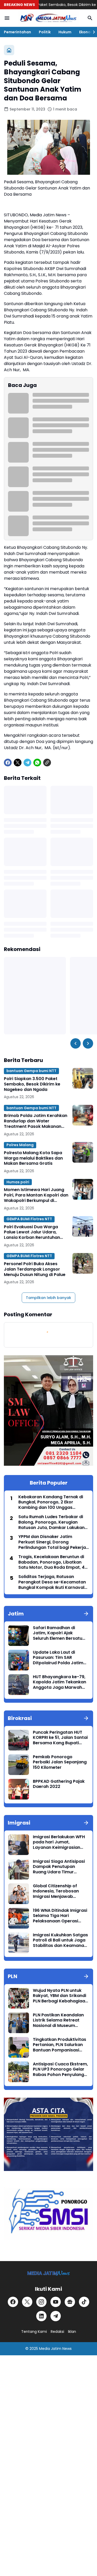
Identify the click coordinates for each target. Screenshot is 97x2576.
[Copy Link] (47, 763)
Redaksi (57, 2332)
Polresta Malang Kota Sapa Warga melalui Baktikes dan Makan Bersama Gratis (33, 1158)
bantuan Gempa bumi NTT (31, 1071)
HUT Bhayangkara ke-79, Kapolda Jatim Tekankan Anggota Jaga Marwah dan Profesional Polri (59, 1682)
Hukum (65, 32)
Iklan (72, 2332)
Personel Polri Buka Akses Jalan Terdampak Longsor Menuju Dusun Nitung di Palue (35, 1269)
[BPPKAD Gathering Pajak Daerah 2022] (19, 1789)
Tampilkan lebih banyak (48, 1298)
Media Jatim (50, 2349)
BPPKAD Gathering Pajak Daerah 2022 (59, 1784)
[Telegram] (27, 763)
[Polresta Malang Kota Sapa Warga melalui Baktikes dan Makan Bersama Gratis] (83, 1152)
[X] (18, 763)
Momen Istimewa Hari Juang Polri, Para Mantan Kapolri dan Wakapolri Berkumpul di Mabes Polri (36, 1195)
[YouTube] (56, 2302)
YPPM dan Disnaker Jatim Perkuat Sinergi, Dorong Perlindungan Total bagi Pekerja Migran (52, 1542)
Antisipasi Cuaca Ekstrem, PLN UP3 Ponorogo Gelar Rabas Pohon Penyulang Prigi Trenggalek (60, 2070)
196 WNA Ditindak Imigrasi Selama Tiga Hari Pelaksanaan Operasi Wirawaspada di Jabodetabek (60, 1916)
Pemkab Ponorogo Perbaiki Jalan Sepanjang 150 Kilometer (60, 1762)
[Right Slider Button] (92, 32)
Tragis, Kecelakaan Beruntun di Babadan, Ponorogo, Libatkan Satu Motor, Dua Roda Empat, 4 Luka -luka (51, 1562)
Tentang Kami (34, 2332)
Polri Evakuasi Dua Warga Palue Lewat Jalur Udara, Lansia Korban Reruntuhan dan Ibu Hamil (32, 1232)
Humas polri (18, 1182)
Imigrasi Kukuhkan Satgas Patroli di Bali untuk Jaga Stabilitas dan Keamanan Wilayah (60, 1940)
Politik (45, 32)
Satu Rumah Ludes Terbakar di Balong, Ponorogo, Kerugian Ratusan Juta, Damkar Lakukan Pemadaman (51, 1522)
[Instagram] (41, 2302)
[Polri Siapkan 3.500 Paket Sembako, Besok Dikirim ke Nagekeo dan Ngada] (83, 1078)
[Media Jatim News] (48, 18)
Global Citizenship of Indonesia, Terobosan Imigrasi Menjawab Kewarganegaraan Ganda (61, 1891)
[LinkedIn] (41, 2316)
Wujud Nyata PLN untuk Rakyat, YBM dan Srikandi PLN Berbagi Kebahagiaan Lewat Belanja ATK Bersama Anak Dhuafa (60, 1996)
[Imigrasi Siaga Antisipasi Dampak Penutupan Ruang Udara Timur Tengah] (19, 1869)
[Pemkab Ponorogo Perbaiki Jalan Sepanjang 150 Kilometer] (19, 1765)
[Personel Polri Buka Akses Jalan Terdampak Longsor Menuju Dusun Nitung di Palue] (83, 1263)
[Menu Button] (7, 18)
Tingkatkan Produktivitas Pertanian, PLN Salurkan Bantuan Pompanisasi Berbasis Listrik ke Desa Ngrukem (59, 2045)
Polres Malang (20, 1145)
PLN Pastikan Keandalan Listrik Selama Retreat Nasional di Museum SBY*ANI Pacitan (58, 2020)
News (67, 2349)
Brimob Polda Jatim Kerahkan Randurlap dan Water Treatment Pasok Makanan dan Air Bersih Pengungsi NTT (36, 1121)
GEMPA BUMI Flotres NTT (29, 1219)
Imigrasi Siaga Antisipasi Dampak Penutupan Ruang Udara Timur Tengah (59, 1867)
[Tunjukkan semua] (86, 1614)
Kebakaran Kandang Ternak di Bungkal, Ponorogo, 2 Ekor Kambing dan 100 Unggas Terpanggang (51, 1502)
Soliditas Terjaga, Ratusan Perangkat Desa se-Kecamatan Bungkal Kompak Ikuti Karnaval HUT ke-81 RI (52, 1582)
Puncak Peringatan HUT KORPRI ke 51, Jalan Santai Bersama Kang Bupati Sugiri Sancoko (60, 1738)
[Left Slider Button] (76, 1043)
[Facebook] (8, 763)
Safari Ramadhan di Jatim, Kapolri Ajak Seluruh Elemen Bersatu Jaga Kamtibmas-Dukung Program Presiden (61, 1633)
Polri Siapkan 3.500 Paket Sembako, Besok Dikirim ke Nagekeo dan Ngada (32, 1084)
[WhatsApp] (37, 763)
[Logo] (48, 2273)
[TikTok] (84, 2302)
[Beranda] (9, 50)
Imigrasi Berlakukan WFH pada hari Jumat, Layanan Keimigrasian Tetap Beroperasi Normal (60, 1842)
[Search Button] (90, 18)
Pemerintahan (17, 32)
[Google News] (70, 2302)
